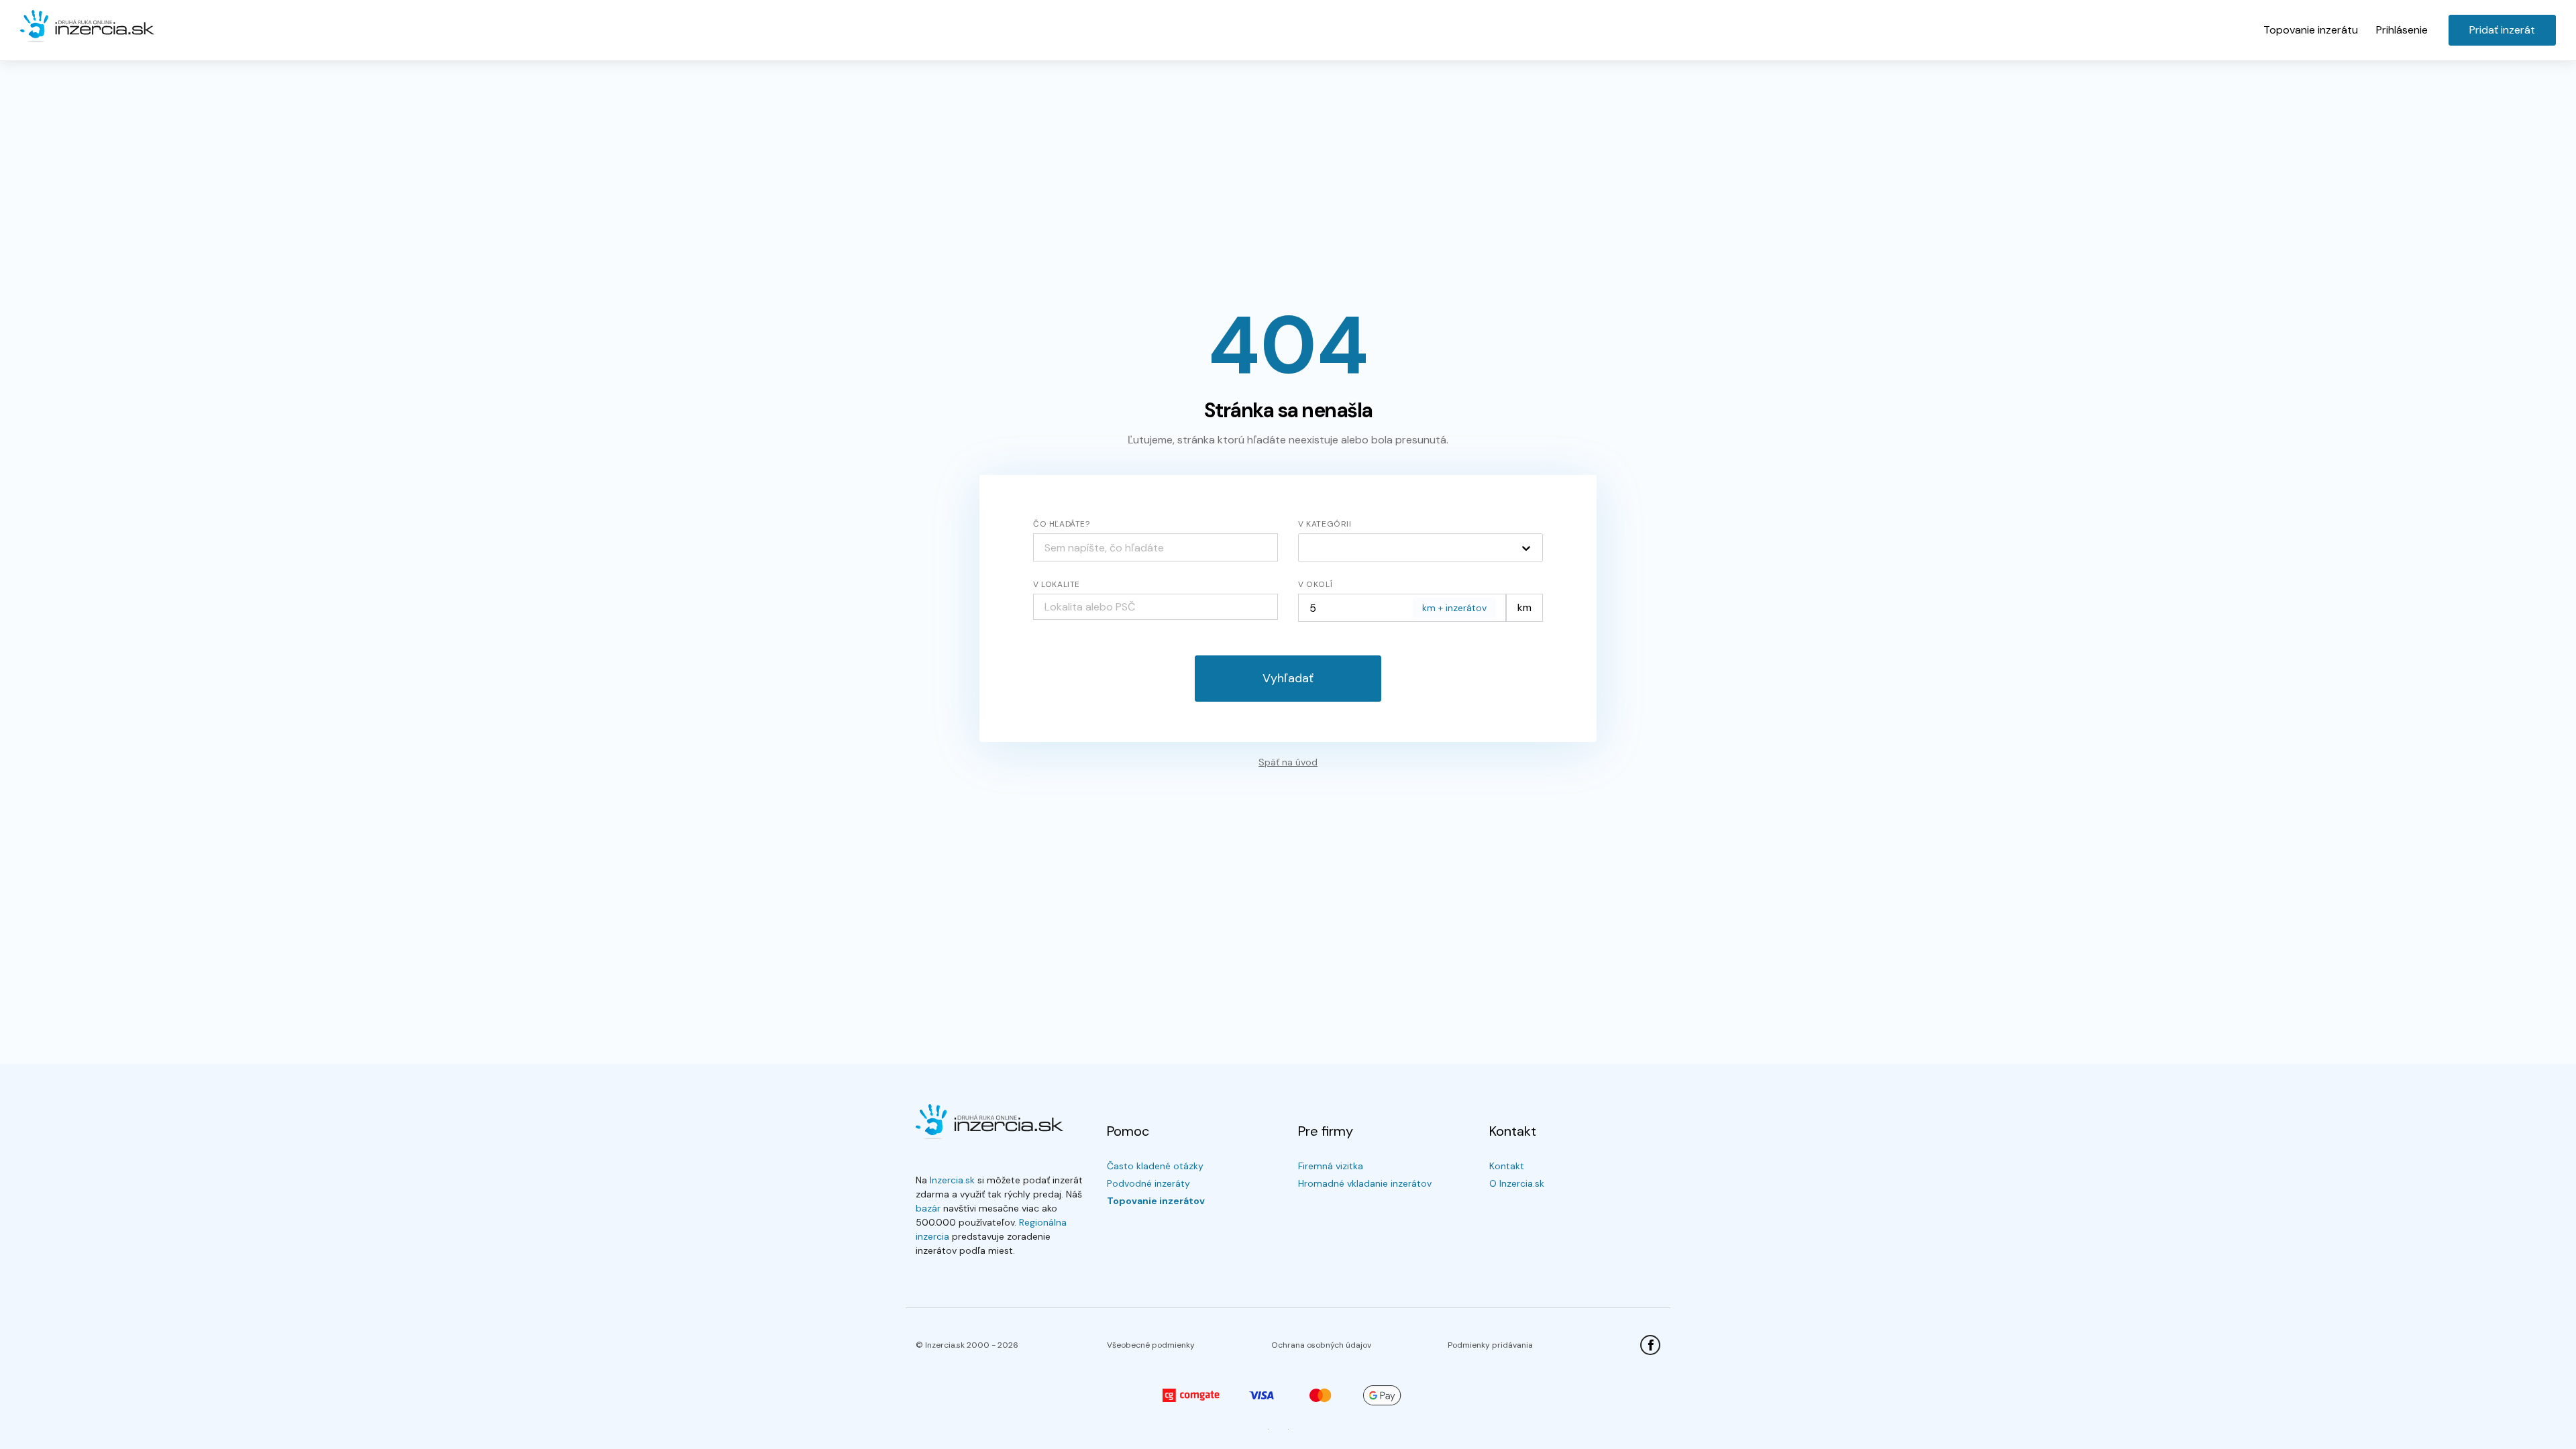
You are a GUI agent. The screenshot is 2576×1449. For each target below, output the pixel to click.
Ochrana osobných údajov (1321, 1345)
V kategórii (1325, 524)
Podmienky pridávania (1490, 1345)
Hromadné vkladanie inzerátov (1365, 1183)
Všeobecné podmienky (1151, 1345)
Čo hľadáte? (1062, 524)
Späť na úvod (1288, 762)
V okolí (1315, 584)
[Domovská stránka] (87, 27)
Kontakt (1507, 1166)
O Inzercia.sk (1517, 1183)
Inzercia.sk (952, 1180)
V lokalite (1057, 584)
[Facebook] (1650, 1345)
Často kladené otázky (1155, 1166)
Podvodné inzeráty (1148, 1183)
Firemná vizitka (1331, 1166)
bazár (928, 1208)
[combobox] (1156, 607)
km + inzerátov (1454, 608)
